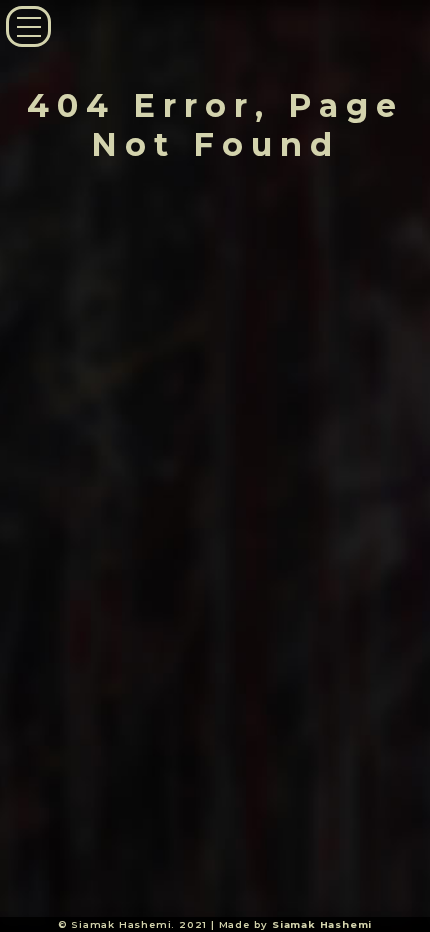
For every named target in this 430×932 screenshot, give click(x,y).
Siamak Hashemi (322, 924)
